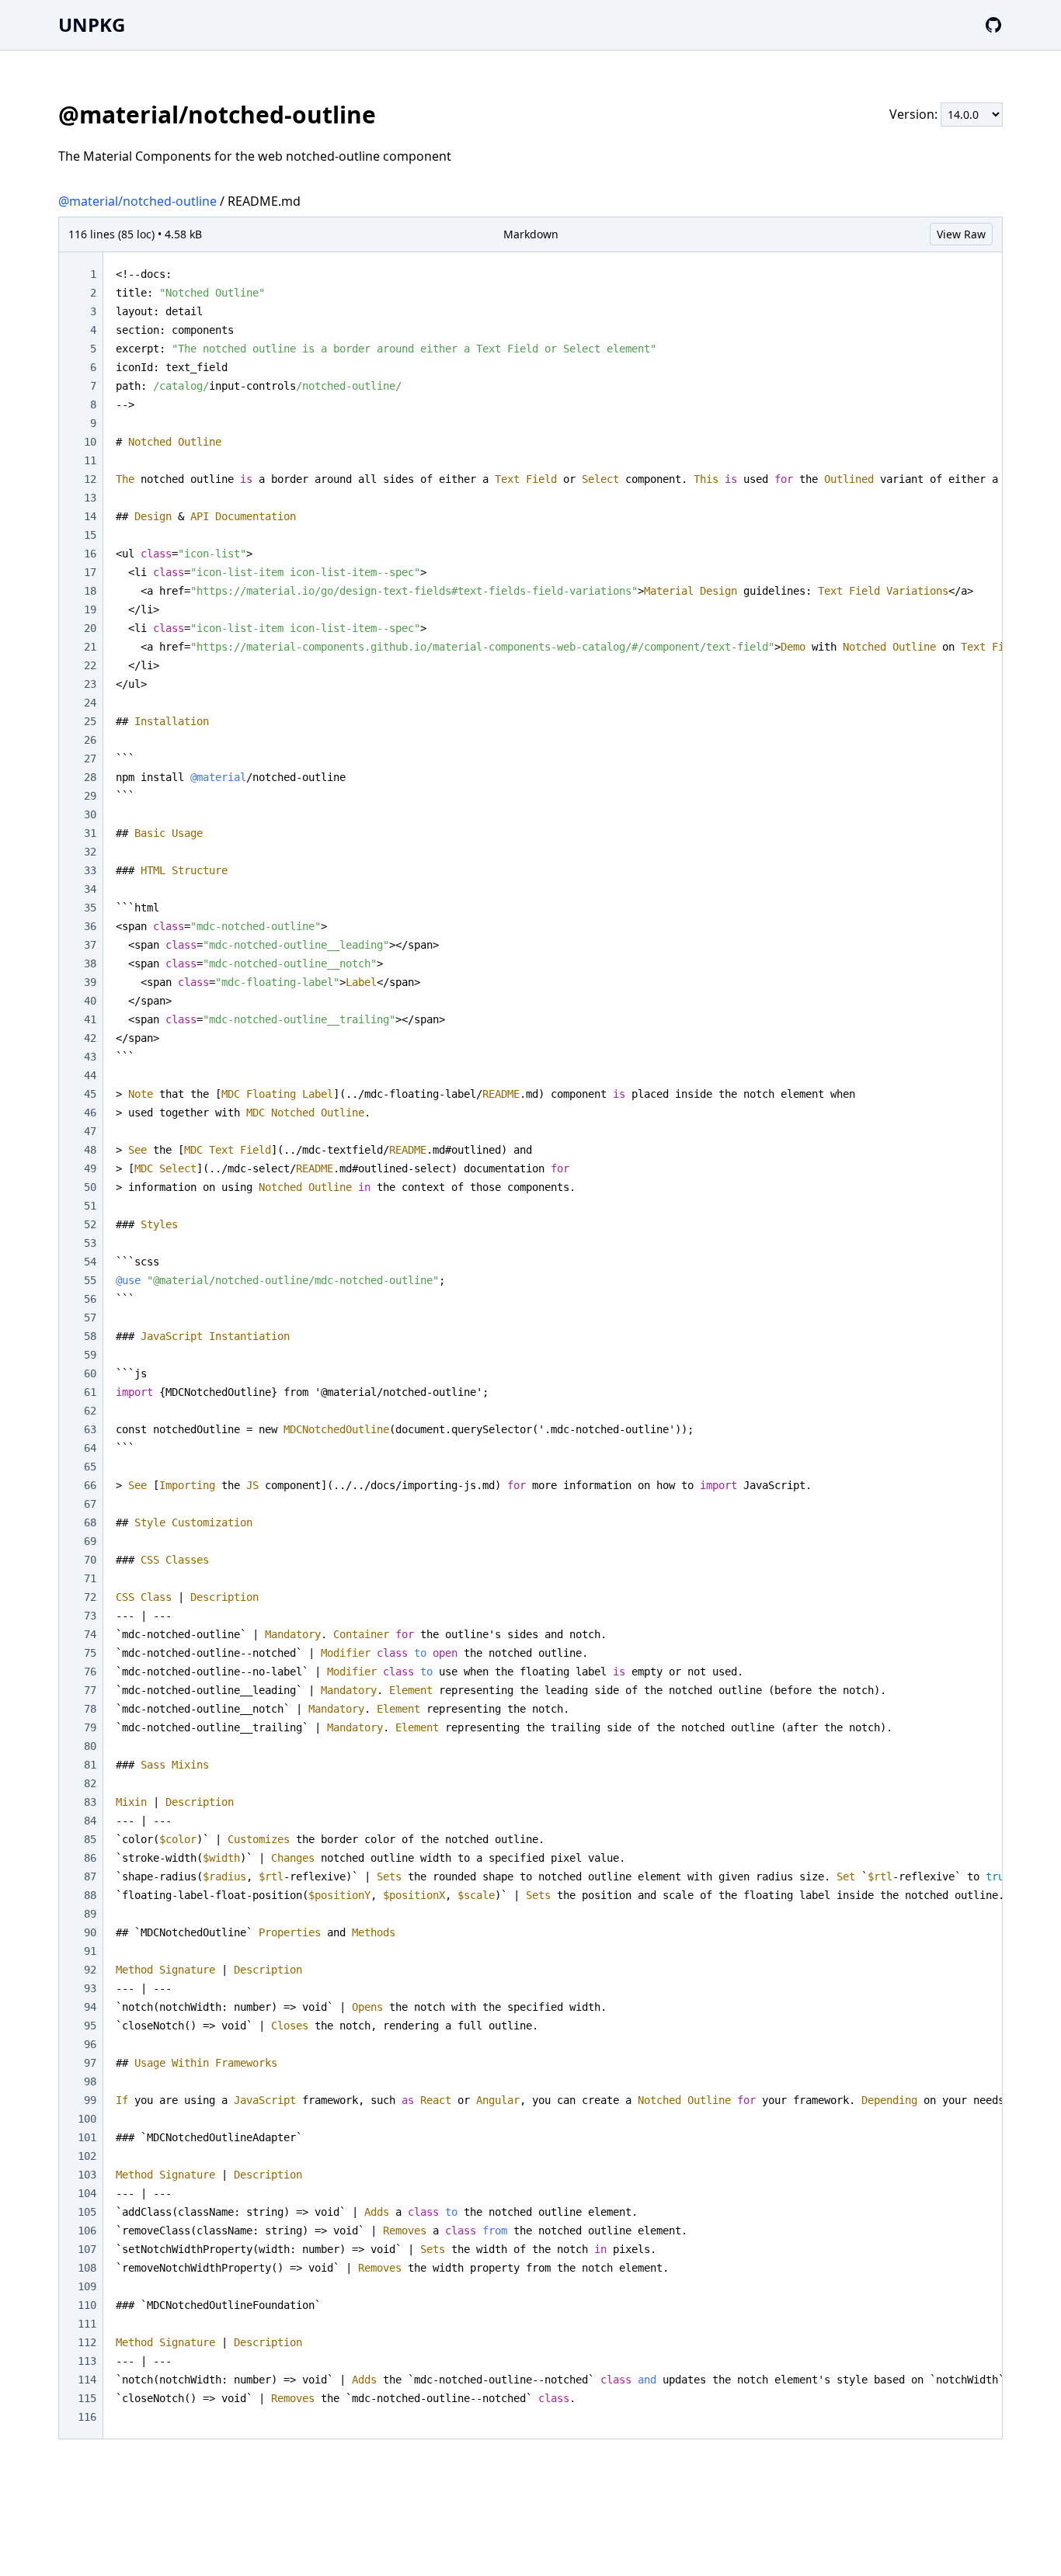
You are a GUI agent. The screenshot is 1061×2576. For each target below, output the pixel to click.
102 (87, 2156)
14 (90, 516)
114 (87, 2380)
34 (90, 889)
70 (90, 1560)
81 (90, 1765)
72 (90, 1597)
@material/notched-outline (137, 201)
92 (90, 1970)
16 (90, 554)
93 (90, 1988)
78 (90, 1709)
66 (90, 1485)
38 (90, 963)
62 (90, 1411)
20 (90, 628)
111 (87, 2324)
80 (90, 1746)
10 (90, 442)
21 (90, 647)
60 (90, 1373)
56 (90, 1299)
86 (90, 1858)
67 (90, 1504)
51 (90, 1206)
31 (90, 833)
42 (90, 1038)
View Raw (961, 234)
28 (90, 777)
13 (90, 498)
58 (90, 1336)
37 (90, 945)
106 (87, 2231)
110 (87, 2305)
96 (90, 2044)
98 (90, 2081)
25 (90, 721)
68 (90, 1522)
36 (90, 926)
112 (87, 2342)
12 (90, 479)
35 (90, 908)
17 (90, 572)
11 (90, 460)
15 (90, 535)
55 (90, 1280)
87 (90, 1876)
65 (90, 1467)
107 (87, 2249)
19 (90, 609)
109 (87, 2286)
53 (90, 1243)
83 (90, 1802)
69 (90, 1541)
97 (90, 2063)
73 (90, 1616)
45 (90, 1094)
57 (90, 1318)
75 (90, 1653)
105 (87, 2212)
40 (90, 1001)
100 (87, 2119)
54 (90, 1262)
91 (90, 1951)
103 (87, 2175)
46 (90, 1113)
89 (90, 1914)
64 (90, 1448)
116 (87, 2417)
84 (90, 1821)
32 (90, 852)
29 (90, 796)
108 (87, 2268)
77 (90, 1690)
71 (90, 1578)
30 (90, 814)
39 (90, 982)
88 (90, 1895)
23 (90, 684)
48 (90, 1150)
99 (90, 2100)
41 (90, 1019)
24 (90, 703)
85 (90, 1839)
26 (90, 740)
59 (90, 1355)
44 (90, 1075)
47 (90, 1131)
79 (90, 1727)
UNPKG (92, 24)
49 (90, 1168)
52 (90, 1224)
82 (90, 1783)
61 (90, 1392)
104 (87, 2193)
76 (90, 1672)
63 (90, 1429)
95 (90, 2026)
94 (90, 2007)
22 (90, 665)
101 (87, 2137)
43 (90, 1057)
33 (90, 870)
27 (90, 759)
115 (87, 2398)
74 (90, 1634)
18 (90, 591)
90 (90, 1932)
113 (87, 2361)
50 (90, 1187)
